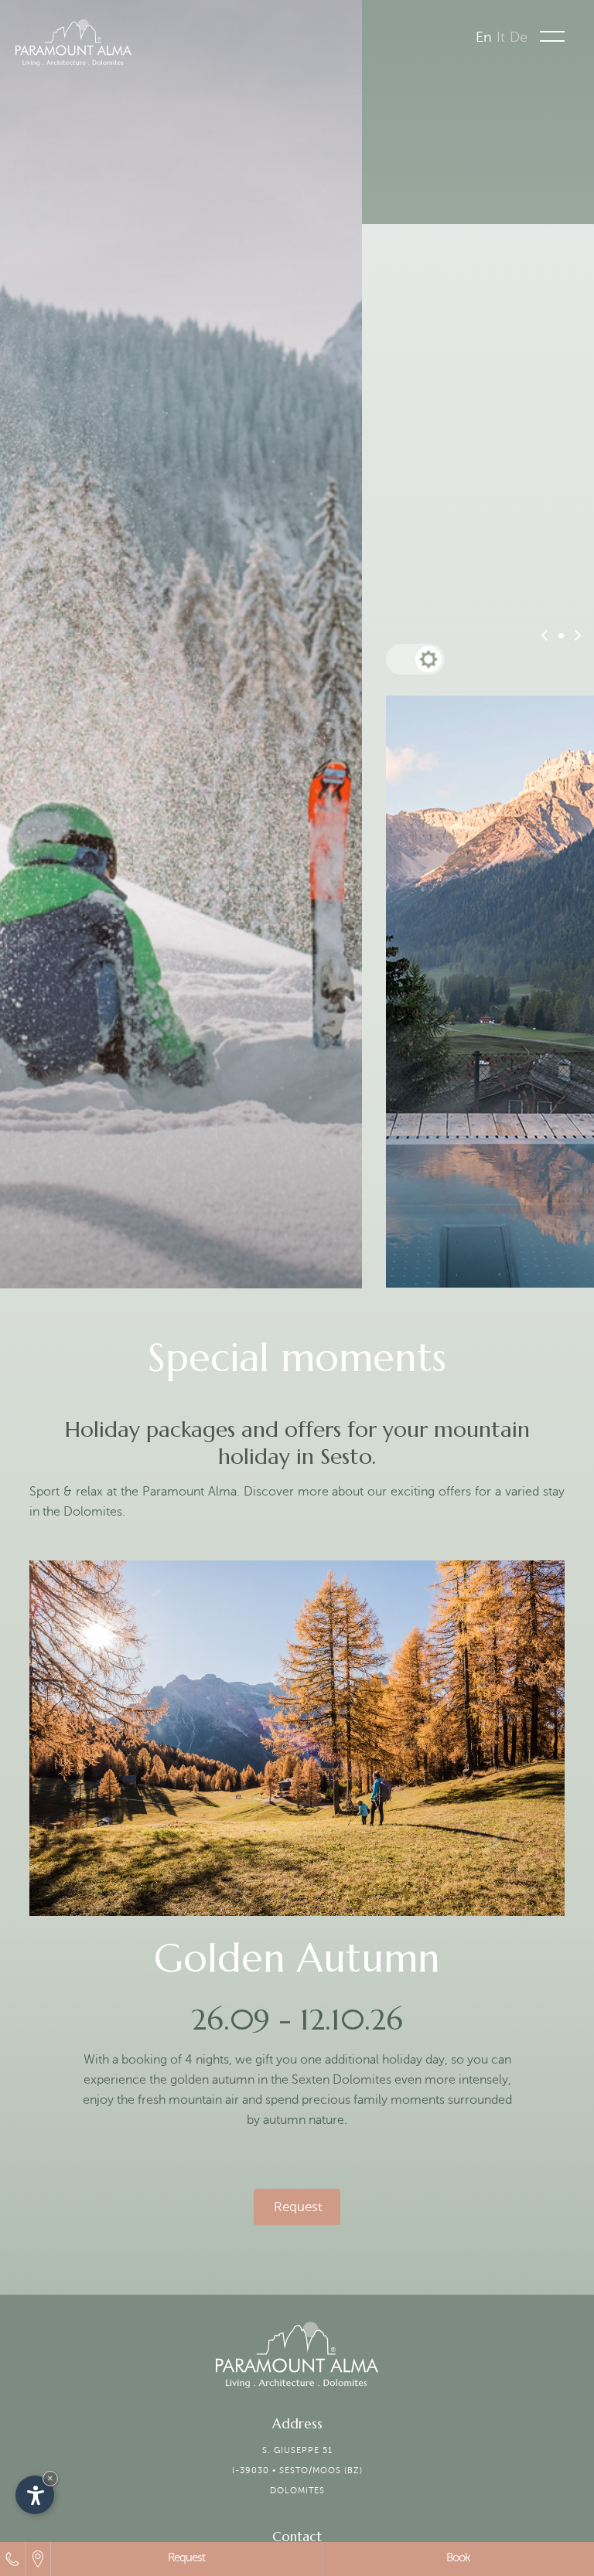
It (501, 37)
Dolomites (297, 2491)
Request (186, 2557)
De (519, 37)
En (484, 37)
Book (458, 2557)
